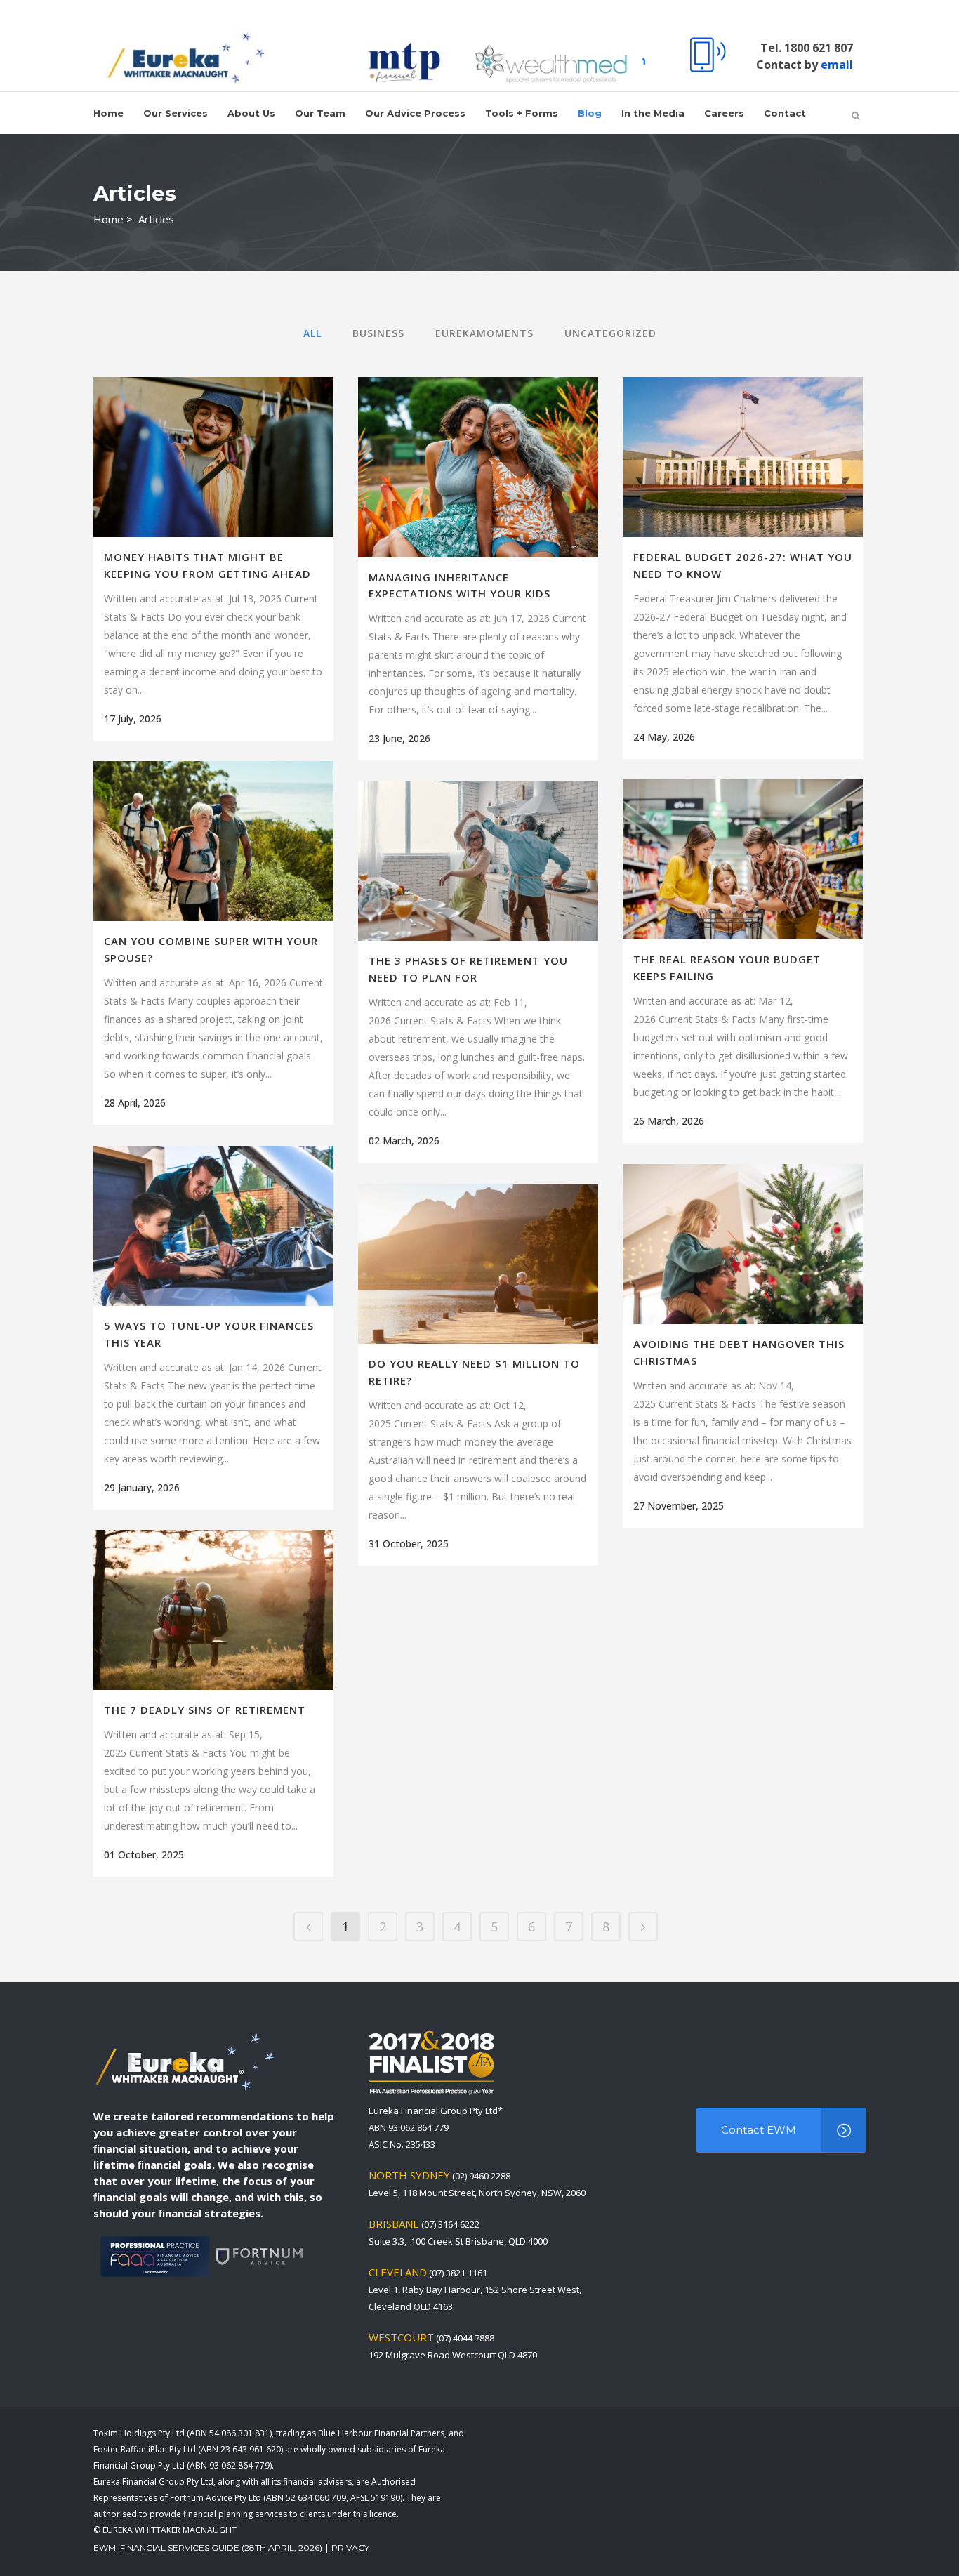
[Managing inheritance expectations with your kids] (478, 467)
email (837, 65)
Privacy (350, 2548)
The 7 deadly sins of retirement (205, 1710)
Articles (156, 219)
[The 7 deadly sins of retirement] (213, 1610)
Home (108, 219)
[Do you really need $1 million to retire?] (478, 1264)
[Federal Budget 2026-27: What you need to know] (743, 457)
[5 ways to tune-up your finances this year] (213, 1226)
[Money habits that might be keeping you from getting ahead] (213, 457)
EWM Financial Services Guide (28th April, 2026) (208, 2548)
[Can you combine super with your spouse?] (213, 841)
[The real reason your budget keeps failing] (743, 859)
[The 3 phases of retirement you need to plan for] (478, 861)
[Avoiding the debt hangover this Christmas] (743, 1244)
